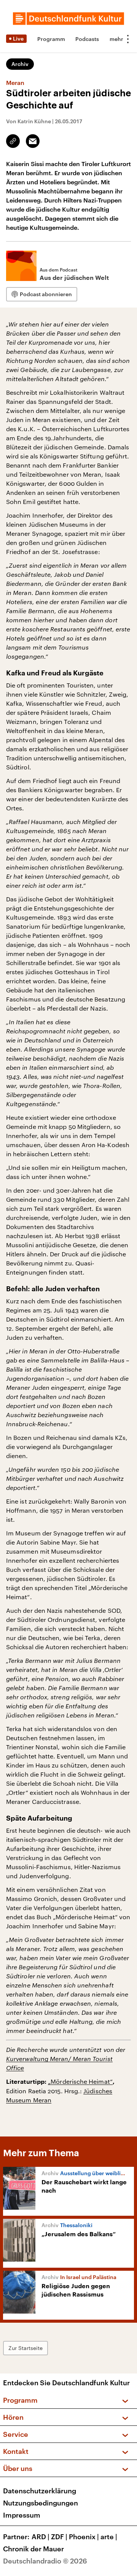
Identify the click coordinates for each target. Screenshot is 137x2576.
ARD (41, 2537)
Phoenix (84, 2537)
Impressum (22, 2515)
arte (109, 2537)
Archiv (20, 64)
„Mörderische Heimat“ (80, 2081)
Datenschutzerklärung (40, 2491)
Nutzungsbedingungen (41, 2503)
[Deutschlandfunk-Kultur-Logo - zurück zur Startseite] (68, 19)
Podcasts (87, 39)
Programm (51, 39)
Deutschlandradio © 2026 (45, 2561)
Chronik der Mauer (33, 2549)
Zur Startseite (25, 2348)
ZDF (59, 2537)
